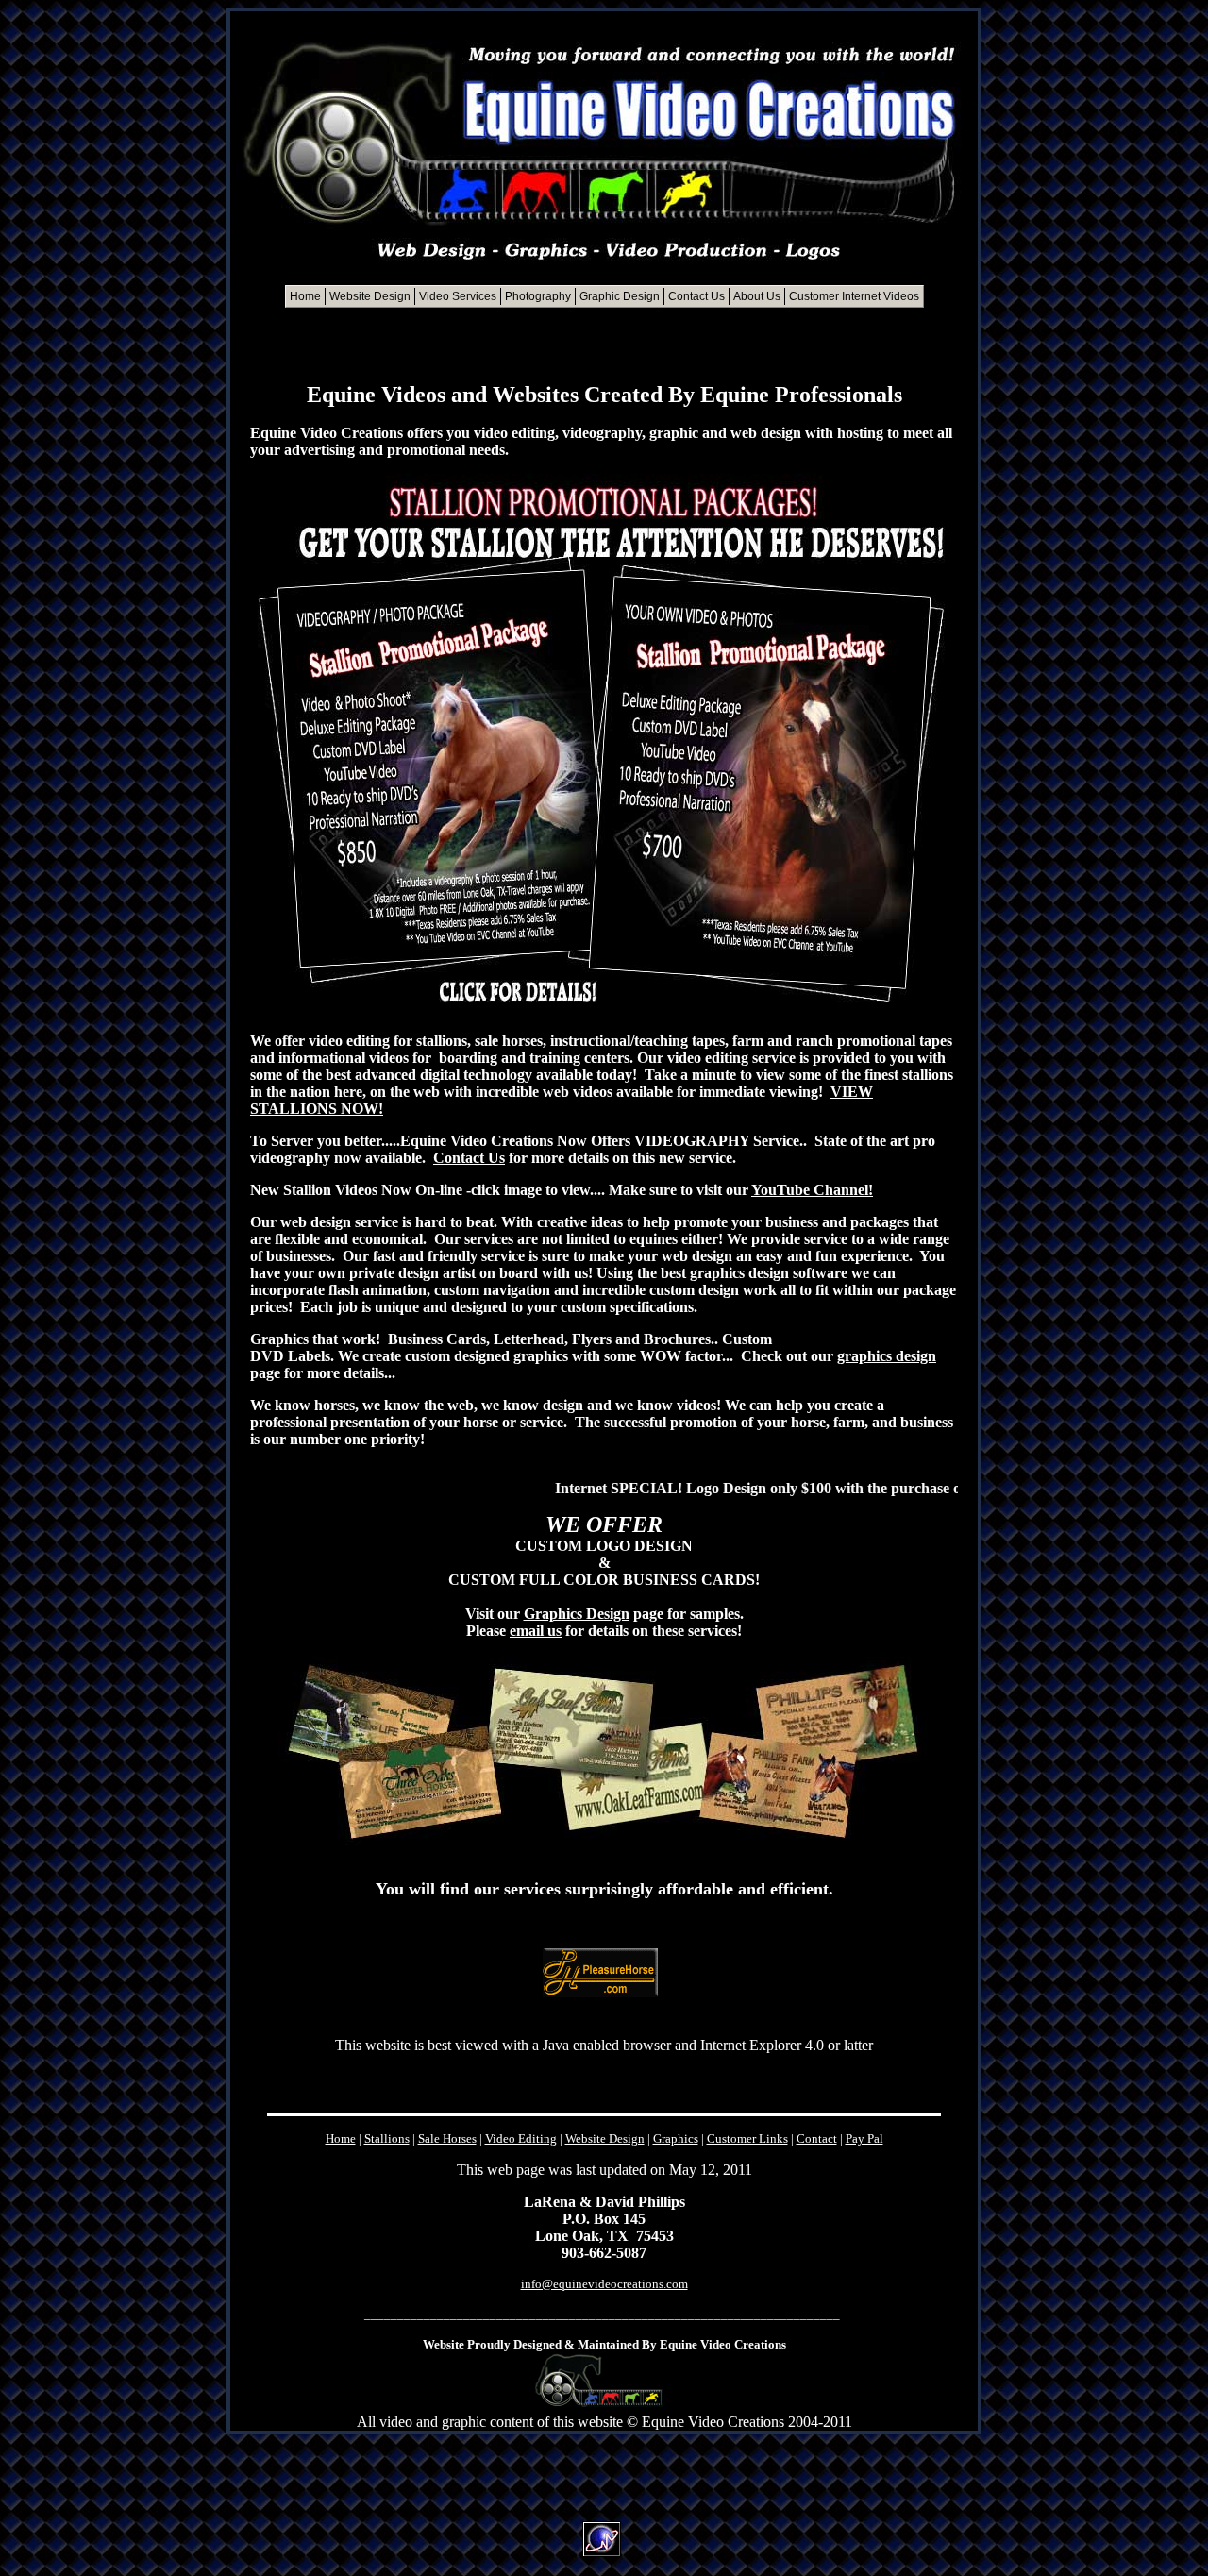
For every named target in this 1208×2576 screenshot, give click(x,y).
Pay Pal (864, 2138)
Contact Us (469, 1158)
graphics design (887, 1356)
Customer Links (747, 2138)
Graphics (676, 2138)
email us (536, 1631)
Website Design (605, 2138)
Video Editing (521, 2138)
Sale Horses (447, 2138)
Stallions (387, 2138)
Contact (817, 2138)
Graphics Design (577, 1614)
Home (341, 2138)
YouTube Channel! (812, 1190)
